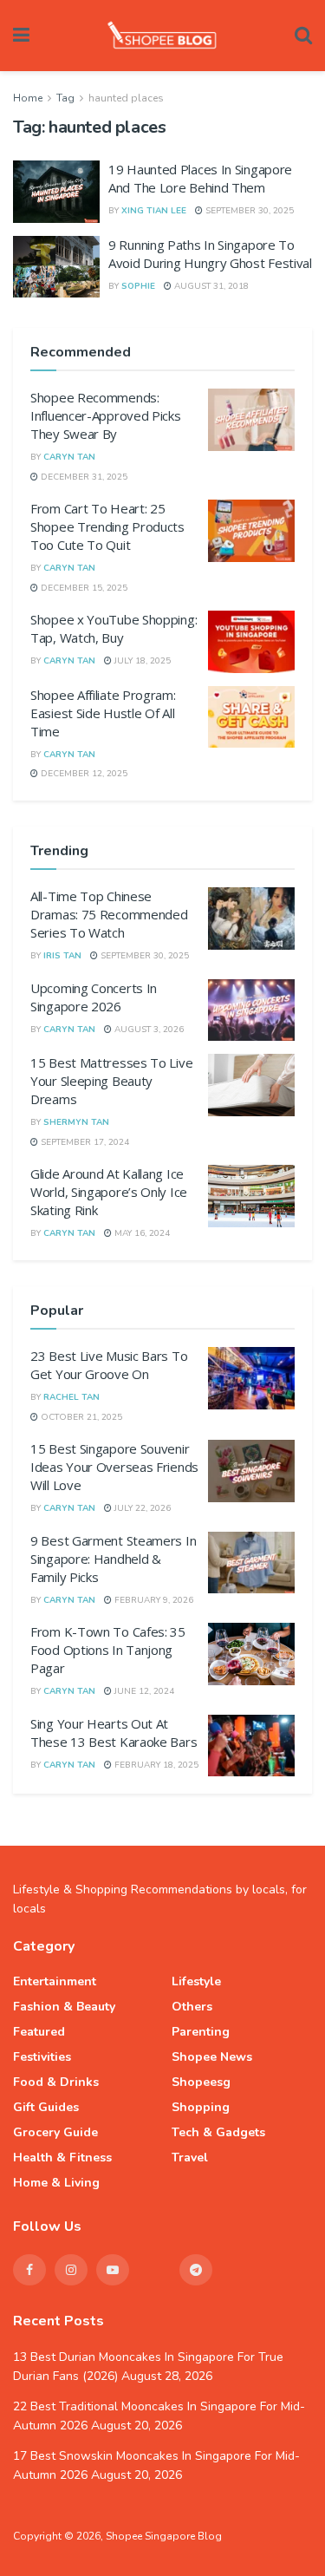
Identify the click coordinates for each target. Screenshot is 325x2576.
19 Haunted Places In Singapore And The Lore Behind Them (200, 178)
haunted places (126, 98)
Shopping (201, 2107)
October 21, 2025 (80, 1417)
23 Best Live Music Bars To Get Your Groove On (109, 1365)
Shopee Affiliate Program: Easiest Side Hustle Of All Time (103, 713)
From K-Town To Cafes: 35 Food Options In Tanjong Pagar (108, 1650)
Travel (190, 2158)
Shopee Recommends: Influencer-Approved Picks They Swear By (106, 415)
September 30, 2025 (248, 211)
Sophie (138, 286)
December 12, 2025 (83, 774)
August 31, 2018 (210, 286)
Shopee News (212, 2057)
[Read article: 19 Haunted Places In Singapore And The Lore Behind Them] (56, 192)
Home (28, 98)
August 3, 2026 (148, 1030)
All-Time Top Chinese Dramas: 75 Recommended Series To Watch (109, 914)
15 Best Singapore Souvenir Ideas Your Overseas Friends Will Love (114, 1467)
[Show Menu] (21, 36)
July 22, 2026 (141, 1508)
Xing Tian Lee (154, 211)
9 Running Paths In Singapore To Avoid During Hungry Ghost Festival (210, 254)
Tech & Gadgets (218, 2132)
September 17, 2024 (84, 1142)
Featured (39, 2032)
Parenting (201, 2032)
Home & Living (56, 2183)
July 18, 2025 (141, 661)
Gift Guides (46, 2107)
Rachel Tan (71, 1397)
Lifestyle (196, 1981)
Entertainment (55, 1981)
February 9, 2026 (153, 1600)
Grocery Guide (55, 2132)
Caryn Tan (69, 457)
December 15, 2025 (83, 588)
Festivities (42, 2057)
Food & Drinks (56, 2082)
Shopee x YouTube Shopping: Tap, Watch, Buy (114, 628)
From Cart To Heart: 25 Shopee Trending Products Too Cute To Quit (107, 526)
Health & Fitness (62, 2158)
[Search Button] (303, 36)
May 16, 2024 (141, 1233)
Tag (65, 98)
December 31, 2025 (83, 477)
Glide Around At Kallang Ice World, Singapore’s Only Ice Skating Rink (109, 1192)
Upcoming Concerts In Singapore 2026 (94, 997)
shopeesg (201, 2082)
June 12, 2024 (143, 1691)
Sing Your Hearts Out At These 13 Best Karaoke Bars (114, 1733)
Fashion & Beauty (64, 2007)
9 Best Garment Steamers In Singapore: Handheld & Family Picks (113, 1559)
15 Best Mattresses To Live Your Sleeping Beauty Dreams (111, 1081)
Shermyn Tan (76, 1122)
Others (192, 2007)
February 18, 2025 (155, 1765)
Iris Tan (62, 956)
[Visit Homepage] (162, 36)
